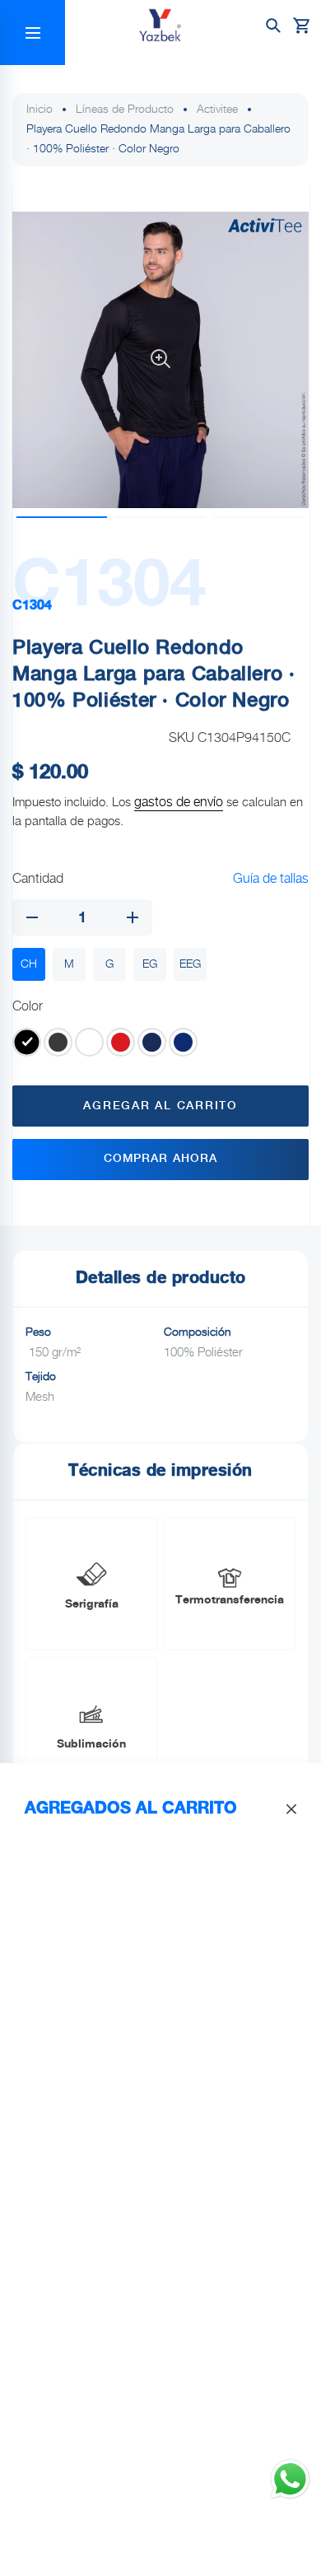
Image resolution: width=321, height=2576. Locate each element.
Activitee (217, 110)
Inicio (40, 110)
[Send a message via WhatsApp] (290, 2479)
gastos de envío (179, 803)
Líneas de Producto (125, 110)
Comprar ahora (161, 1159)
